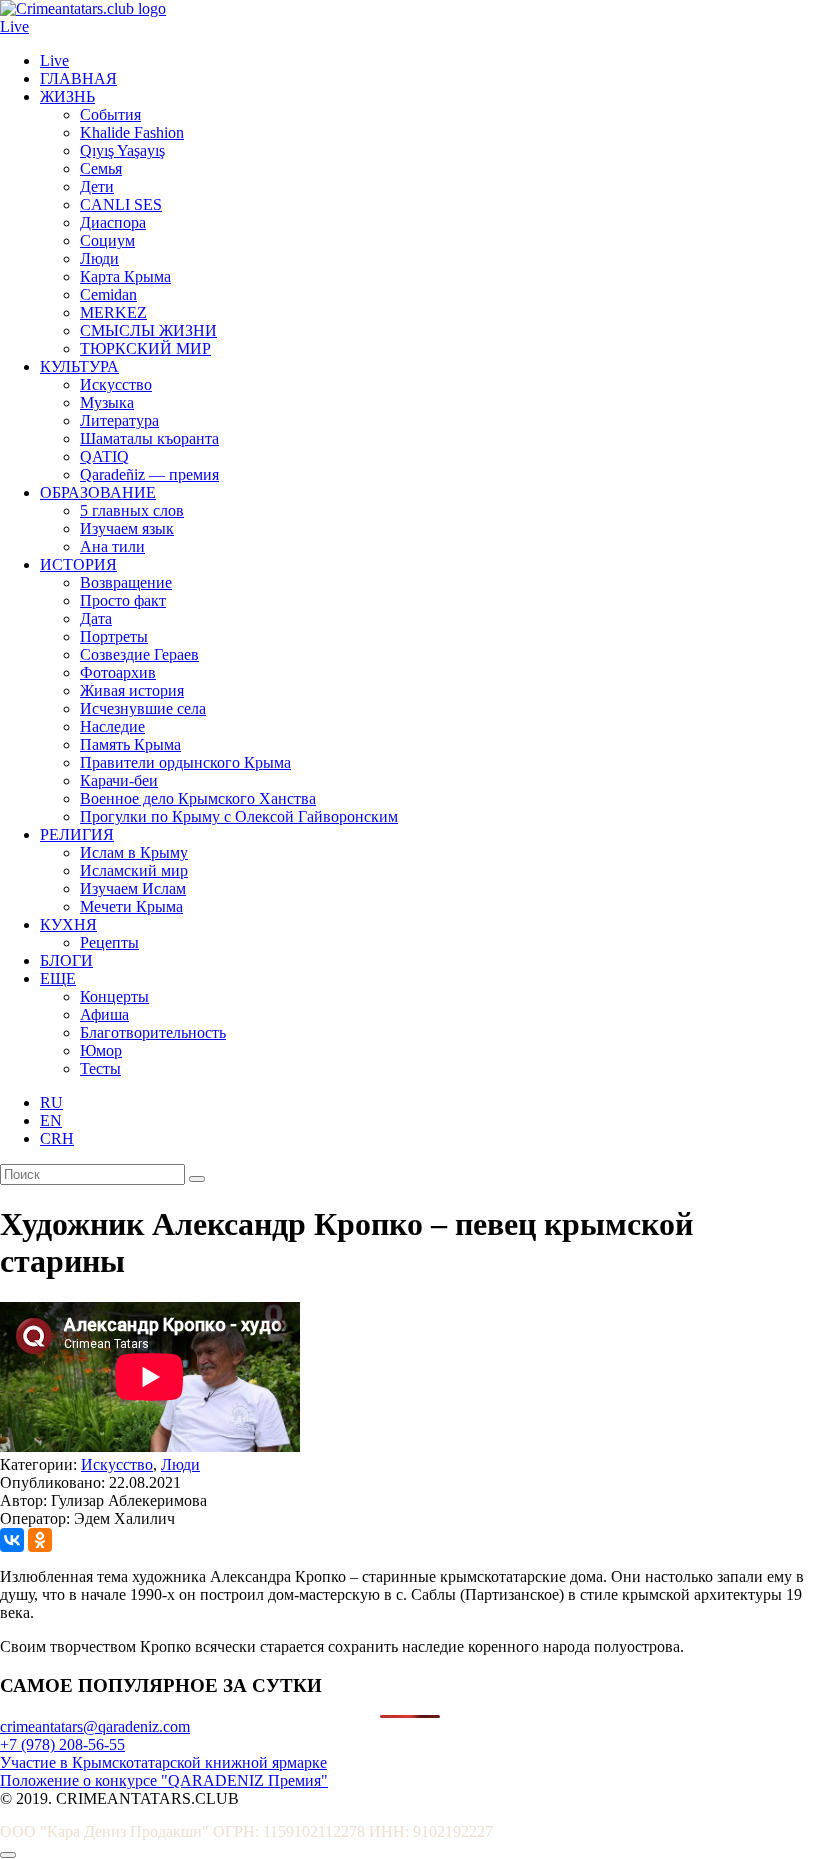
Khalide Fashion (132, 132)
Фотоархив (118, 672)
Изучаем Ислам (133, 888)
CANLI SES (121, 204)
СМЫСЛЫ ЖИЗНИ (148, 330)
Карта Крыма (125, 276)
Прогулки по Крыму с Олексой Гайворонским (239, 816)
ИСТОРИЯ (78, 564)
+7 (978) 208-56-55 (62, 1744)
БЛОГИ (66, 960)
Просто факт (123, 600)
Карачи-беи (119, 780)
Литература (119, 420)
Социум (107, 240)
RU (51, 1102)
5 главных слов (132, 510)
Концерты (114, 996)
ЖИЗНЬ (67, 96)
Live (14, 26)
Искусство (116, 384)
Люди (99, 258)
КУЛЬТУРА (79, 366)
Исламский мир (134, 870)
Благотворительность (153, 1032)
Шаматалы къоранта (149, 438)
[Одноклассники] (40, 1540)
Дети (97, 186)
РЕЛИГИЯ (77, 834)
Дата (96, 618)
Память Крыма (130, 744)
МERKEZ (113, 312)
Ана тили (112, 546)
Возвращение (126, 582)
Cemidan (108, 294)
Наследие (112, 726)
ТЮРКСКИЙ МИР (145, 348)
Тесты (100, 1068)
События (110, 114)
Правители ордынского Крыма (185, 762)
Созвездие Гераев (139, 654)
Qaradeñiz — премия (149, 474)
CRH (57, 1138)
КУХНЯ (68, 924)
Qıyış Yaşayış (122, 150)
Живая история (132, 690)
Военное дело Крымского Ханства (198, 798)
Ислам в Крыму (134, 852)
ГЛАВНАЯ (78, 78)
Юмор (101, 1050)
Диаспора (113, 222)
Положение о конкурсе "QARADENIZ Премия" (164, 1780)
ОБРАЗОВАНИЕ (98, 492)
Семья (101, 168)
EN (51, 1120)
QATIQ (104, 456)
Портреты (114, 636)
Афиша (104, 1014)
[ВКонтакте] (12, 1540)
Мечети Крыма (131, 906)
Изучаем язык (127, 528)
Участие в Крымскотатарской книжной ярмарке (163, 1762)
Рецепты (109, 942)
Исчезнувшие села (143, 708)
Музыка (107, 402)
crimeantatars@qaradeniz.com (95, 1726)
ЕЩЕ (58, 978)
